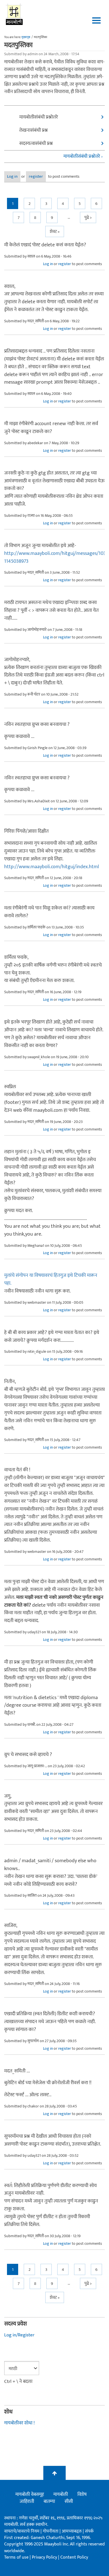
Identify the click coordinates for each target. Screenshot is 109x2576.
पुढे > (88, 218)
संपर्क (89, 2531)
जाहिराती (27, 2501)
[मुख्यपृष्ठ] (14, 14)
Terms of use (16, 2557)
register (36, 176)
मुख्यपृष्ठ (26, 37)
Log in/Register (19, 2335)
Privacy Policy (45, 2557)
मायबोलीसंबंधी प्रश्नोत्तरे (39, 117)
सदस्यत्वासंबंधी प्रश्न (36, 143)
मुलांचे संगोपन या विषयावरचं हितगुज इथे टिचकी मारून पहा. (51, 1279)
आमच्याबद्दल (72, 2531)
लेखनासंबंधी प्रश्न (34, 130)
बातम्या (49, 2501)
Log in (12, 176)
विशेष (82, 2494)
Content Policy (74, 2557)
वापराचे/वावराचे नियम (22, 2531)
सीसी (69, 2501)
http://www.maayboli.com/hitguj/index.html (52, 867)
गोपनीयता (51, 2531)
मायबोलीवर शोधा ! (19, 2423)
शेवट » (55, 232)
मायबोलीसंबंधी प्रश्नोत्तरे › (83, 157)
